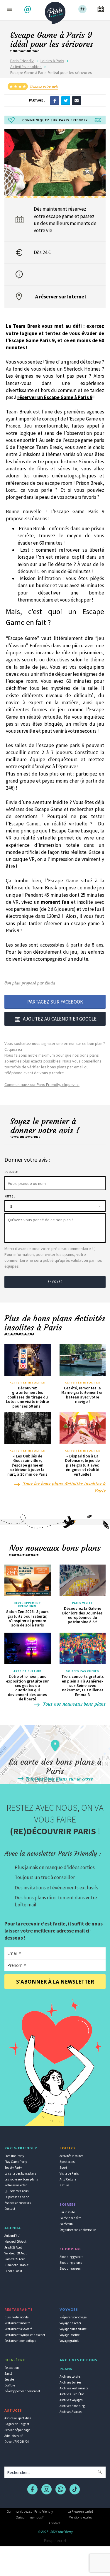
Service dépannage (17, 2430)
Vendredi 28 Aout (16, 2253)
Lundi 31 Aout (13, 2271)
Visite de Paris (69, 2173)
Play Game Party (16, 2162)
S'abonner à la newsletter (55, 1982)
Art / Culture (68, 2179)
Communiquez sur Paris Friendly (30, 2511)
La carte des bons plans (20, 2173)
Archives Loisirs (70, 2376)
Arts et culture (28, 1671)
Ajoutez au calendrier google (60, 1019)
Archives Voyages (71, 2400)
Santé (8, 2374)
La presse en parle (17, 2197)
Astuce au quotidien (18, 2418)
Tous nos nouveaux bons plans (74, 1704)
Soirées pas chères (83, 1671)
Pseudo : (11, 1172)
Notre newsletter (16, 2185)
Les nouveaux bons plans (21, 2179)
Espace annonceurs (18, 2203)
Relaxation (12, 2368)
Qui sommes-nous (16, 2191)
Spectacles (67, 2162)
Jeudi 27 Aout (13, 2247)
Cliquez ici (13, 1049)
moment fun (55, 902)
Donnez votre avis (44, 86)
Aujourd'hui (12, 2236)
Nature (64, 2185)
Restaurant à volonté (18, 2329)
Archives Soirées (70, 2382)
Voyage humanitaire (73, 2329)
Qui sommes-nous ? (30, 2517)
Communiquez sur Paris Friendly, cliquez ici (42, 1085)
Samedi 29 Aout (15, 2259)
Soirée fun (66, 2224)
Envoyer (55, 1282)
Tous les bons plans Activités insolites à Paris (64, 1487)
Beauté (9, 2379)
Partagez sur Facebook (55, 1002)
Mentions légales (80, 2517)
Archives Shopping (72, 2406)
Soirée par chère (70, 2218)
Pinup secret (55, 2540)
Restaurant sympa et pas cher (25, 2335)
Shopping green (70, 2268)
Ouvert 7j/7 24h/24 (17, 2442)
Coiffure (10, 2385)
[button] (28, 10)
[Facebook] (55, 100)
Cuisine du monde (16, 2317)
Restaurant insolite (17, 2323)
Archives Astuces (71, 2412)
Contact (10, 2209)
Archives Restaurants (74, 2388)
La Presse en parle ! (80, 2511)
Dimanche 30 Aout (16, 2265)
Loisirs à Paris (52, 61)
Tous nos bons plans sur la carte (59, 1779)
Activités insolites (26, 67)
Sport (63, 2168)
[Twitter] (66, 100)
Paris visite (82, 1603)
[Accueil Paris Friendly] (55, 11)
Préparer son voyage (73, 2317)
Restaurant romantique (20, 2341)
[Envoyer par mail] (77, 100)
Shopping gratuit (71, 2257)
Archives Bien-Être (72, 2394)
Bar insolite (67, 2212)
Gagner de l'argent (17, 2424)
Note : (10, 1196)
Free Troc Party (14, 2156)
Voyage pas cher (70, 2323)
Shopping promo (71, 2263)
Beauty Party (13, 2168)
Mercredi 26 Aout (15, 2241)
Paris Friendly (22, 61)
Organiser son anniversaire (78, 2230)
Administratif (13, 2436)
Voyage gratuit (69, 2341)
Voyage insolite (70, 2335)
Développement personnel (27, 1605)
